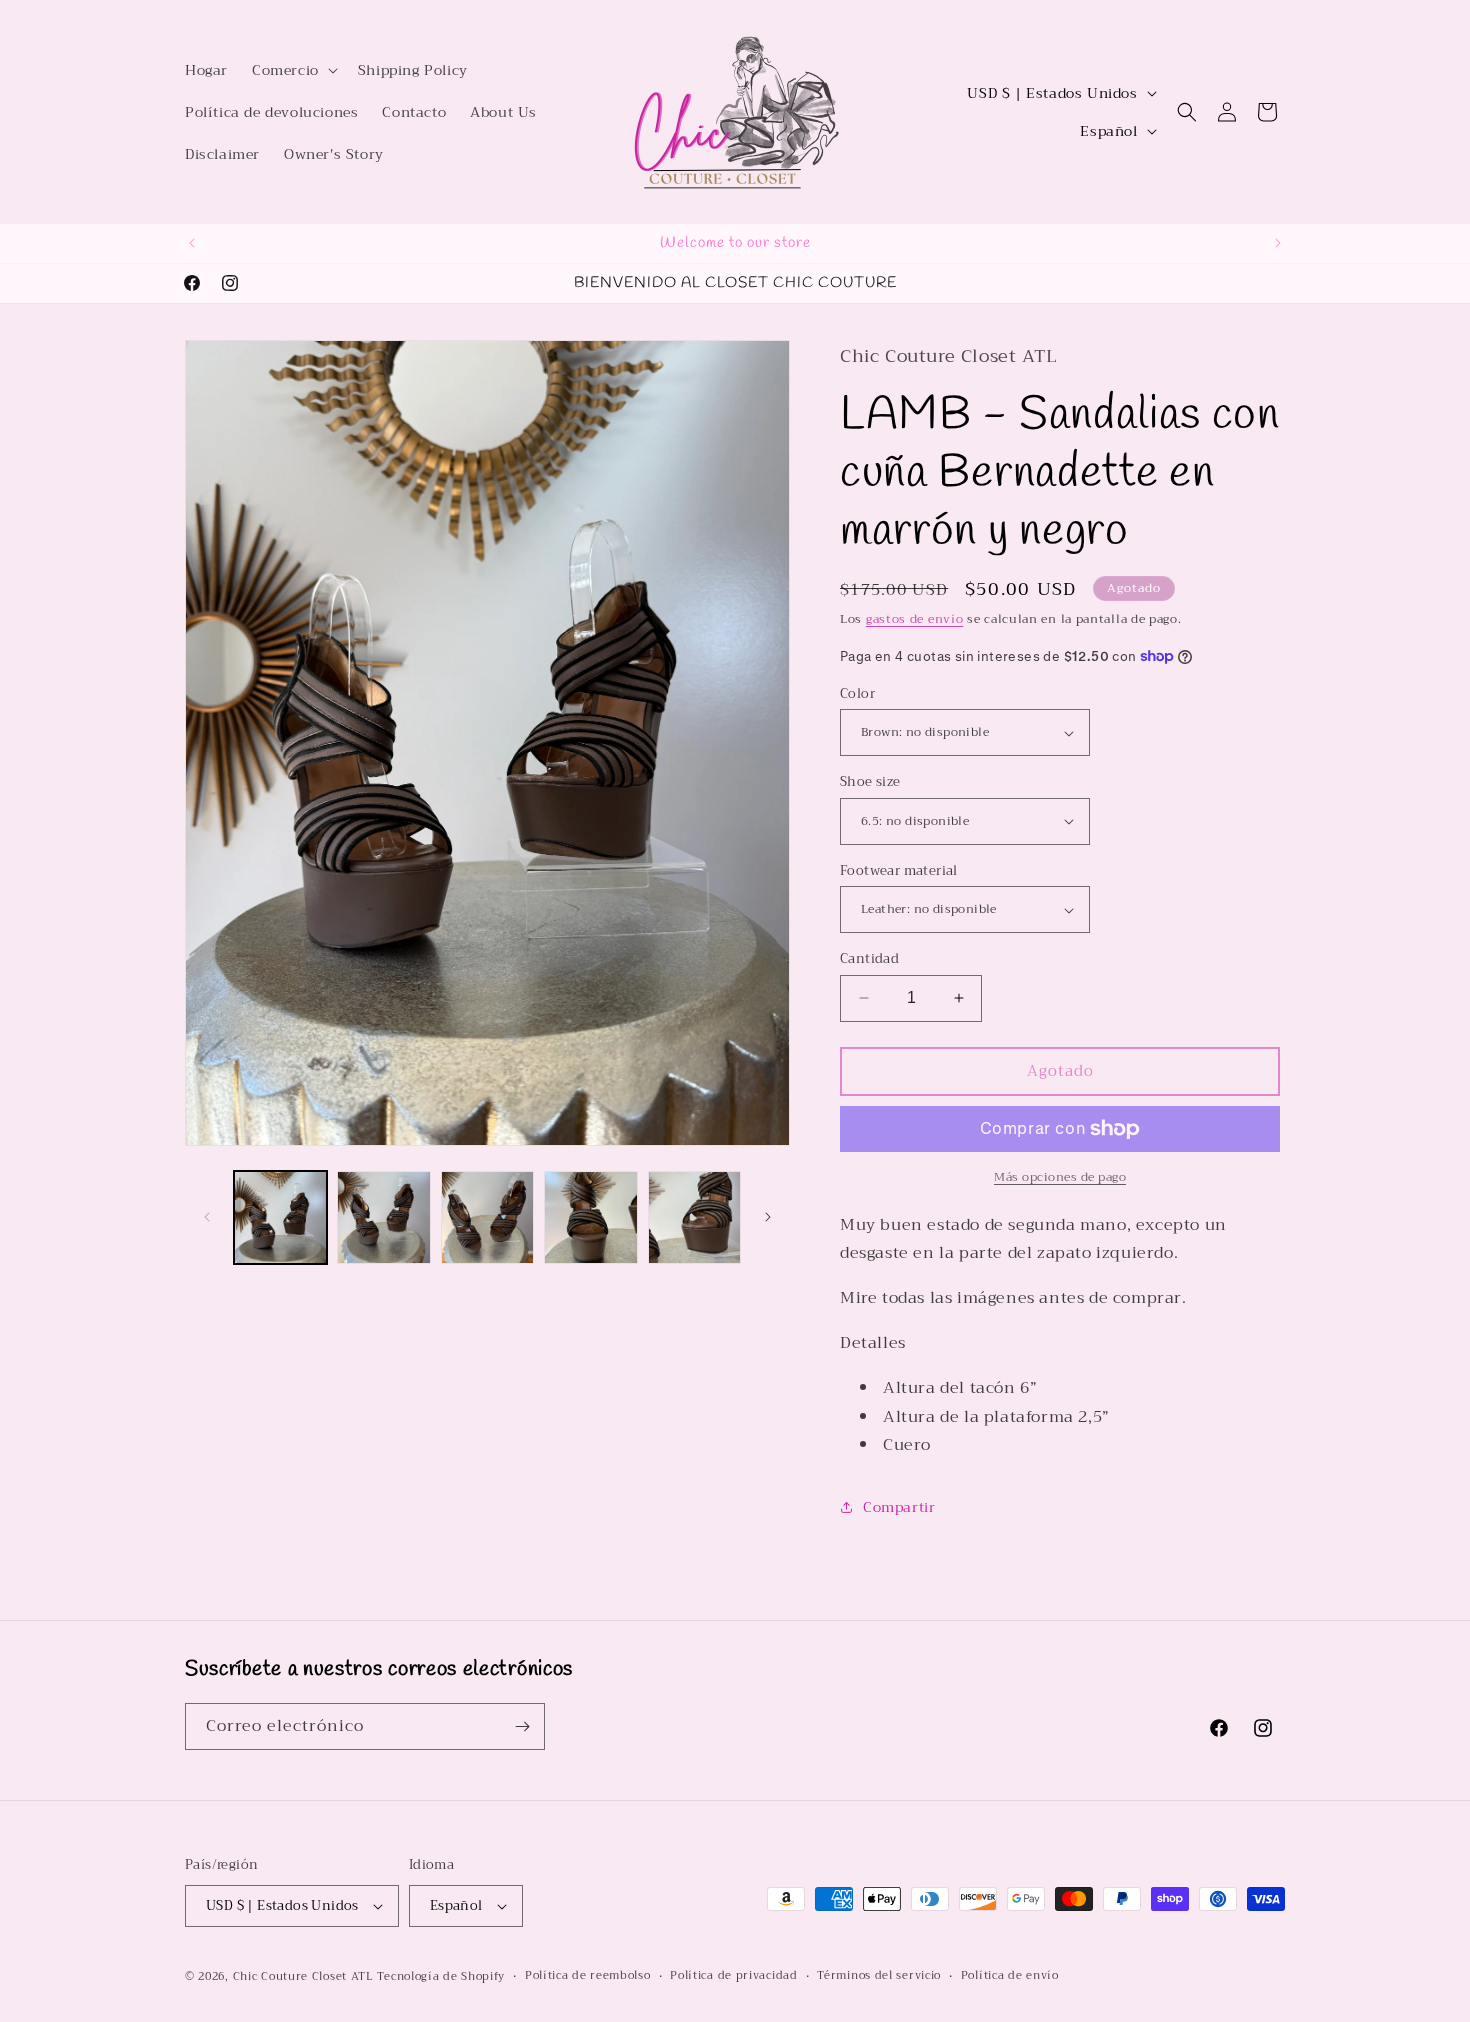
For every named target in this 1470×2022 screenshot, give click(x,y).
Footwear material (899, 871)
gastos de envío (915, 619)
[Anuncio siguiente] (1278, 243)
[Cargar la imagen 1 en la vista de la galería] (280, 1217)
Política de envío (1010, 1976)
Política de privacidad (733, 1976)
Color (857, 694)
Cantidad (869, 959)
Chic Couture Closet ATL (305, 1976)
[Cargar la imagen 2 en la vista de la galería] (383, 1217)
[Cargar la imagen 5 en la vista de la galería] (694, 1217)
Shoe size (870, 782)
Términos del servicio (879, 1976)
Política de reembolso (588, 1976)
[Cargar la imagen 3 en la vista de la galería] (487, 1217)
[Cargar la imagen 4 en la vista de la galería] (590, 1217)
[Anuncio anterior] (192, 243)
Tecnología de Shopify (441, 1976)
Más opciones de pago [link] (1060, 1177)
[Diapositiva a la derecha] (768, 1217)
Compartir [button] (899, 1507)
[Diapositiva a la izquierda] (207, 1217)
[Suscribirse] (522, 1726)
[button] (293, 70)
